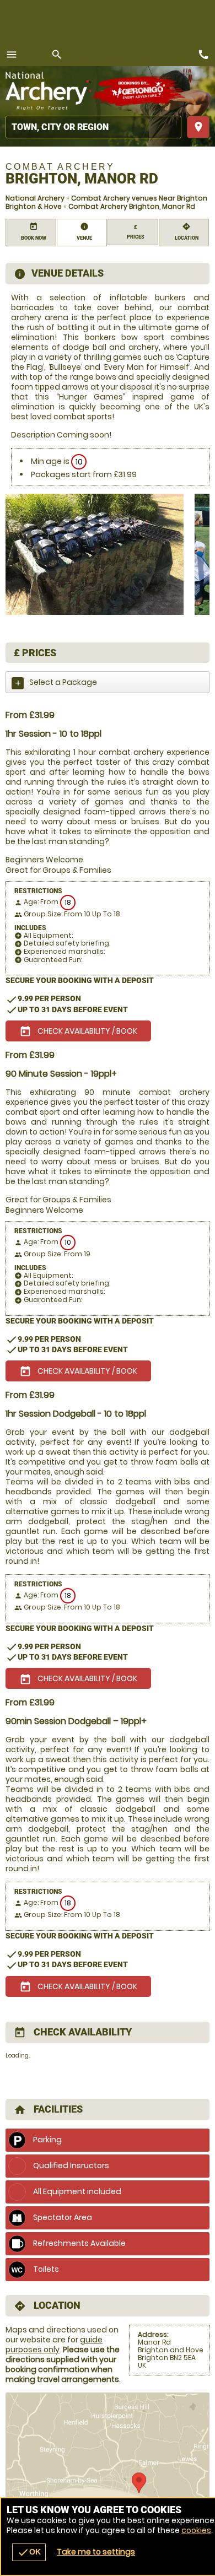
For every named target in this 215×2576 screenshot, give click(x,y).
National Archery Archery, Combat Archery (48, 91)
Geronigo (139, 91)
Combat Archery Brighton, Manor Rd (132, 206)
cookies (196, 2530)
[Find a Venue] (93, 127)
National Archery (35, 198)
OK (29, 2552)
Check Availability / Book (78, 1032)
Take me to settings (96, 2552)
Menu (12, 55)
